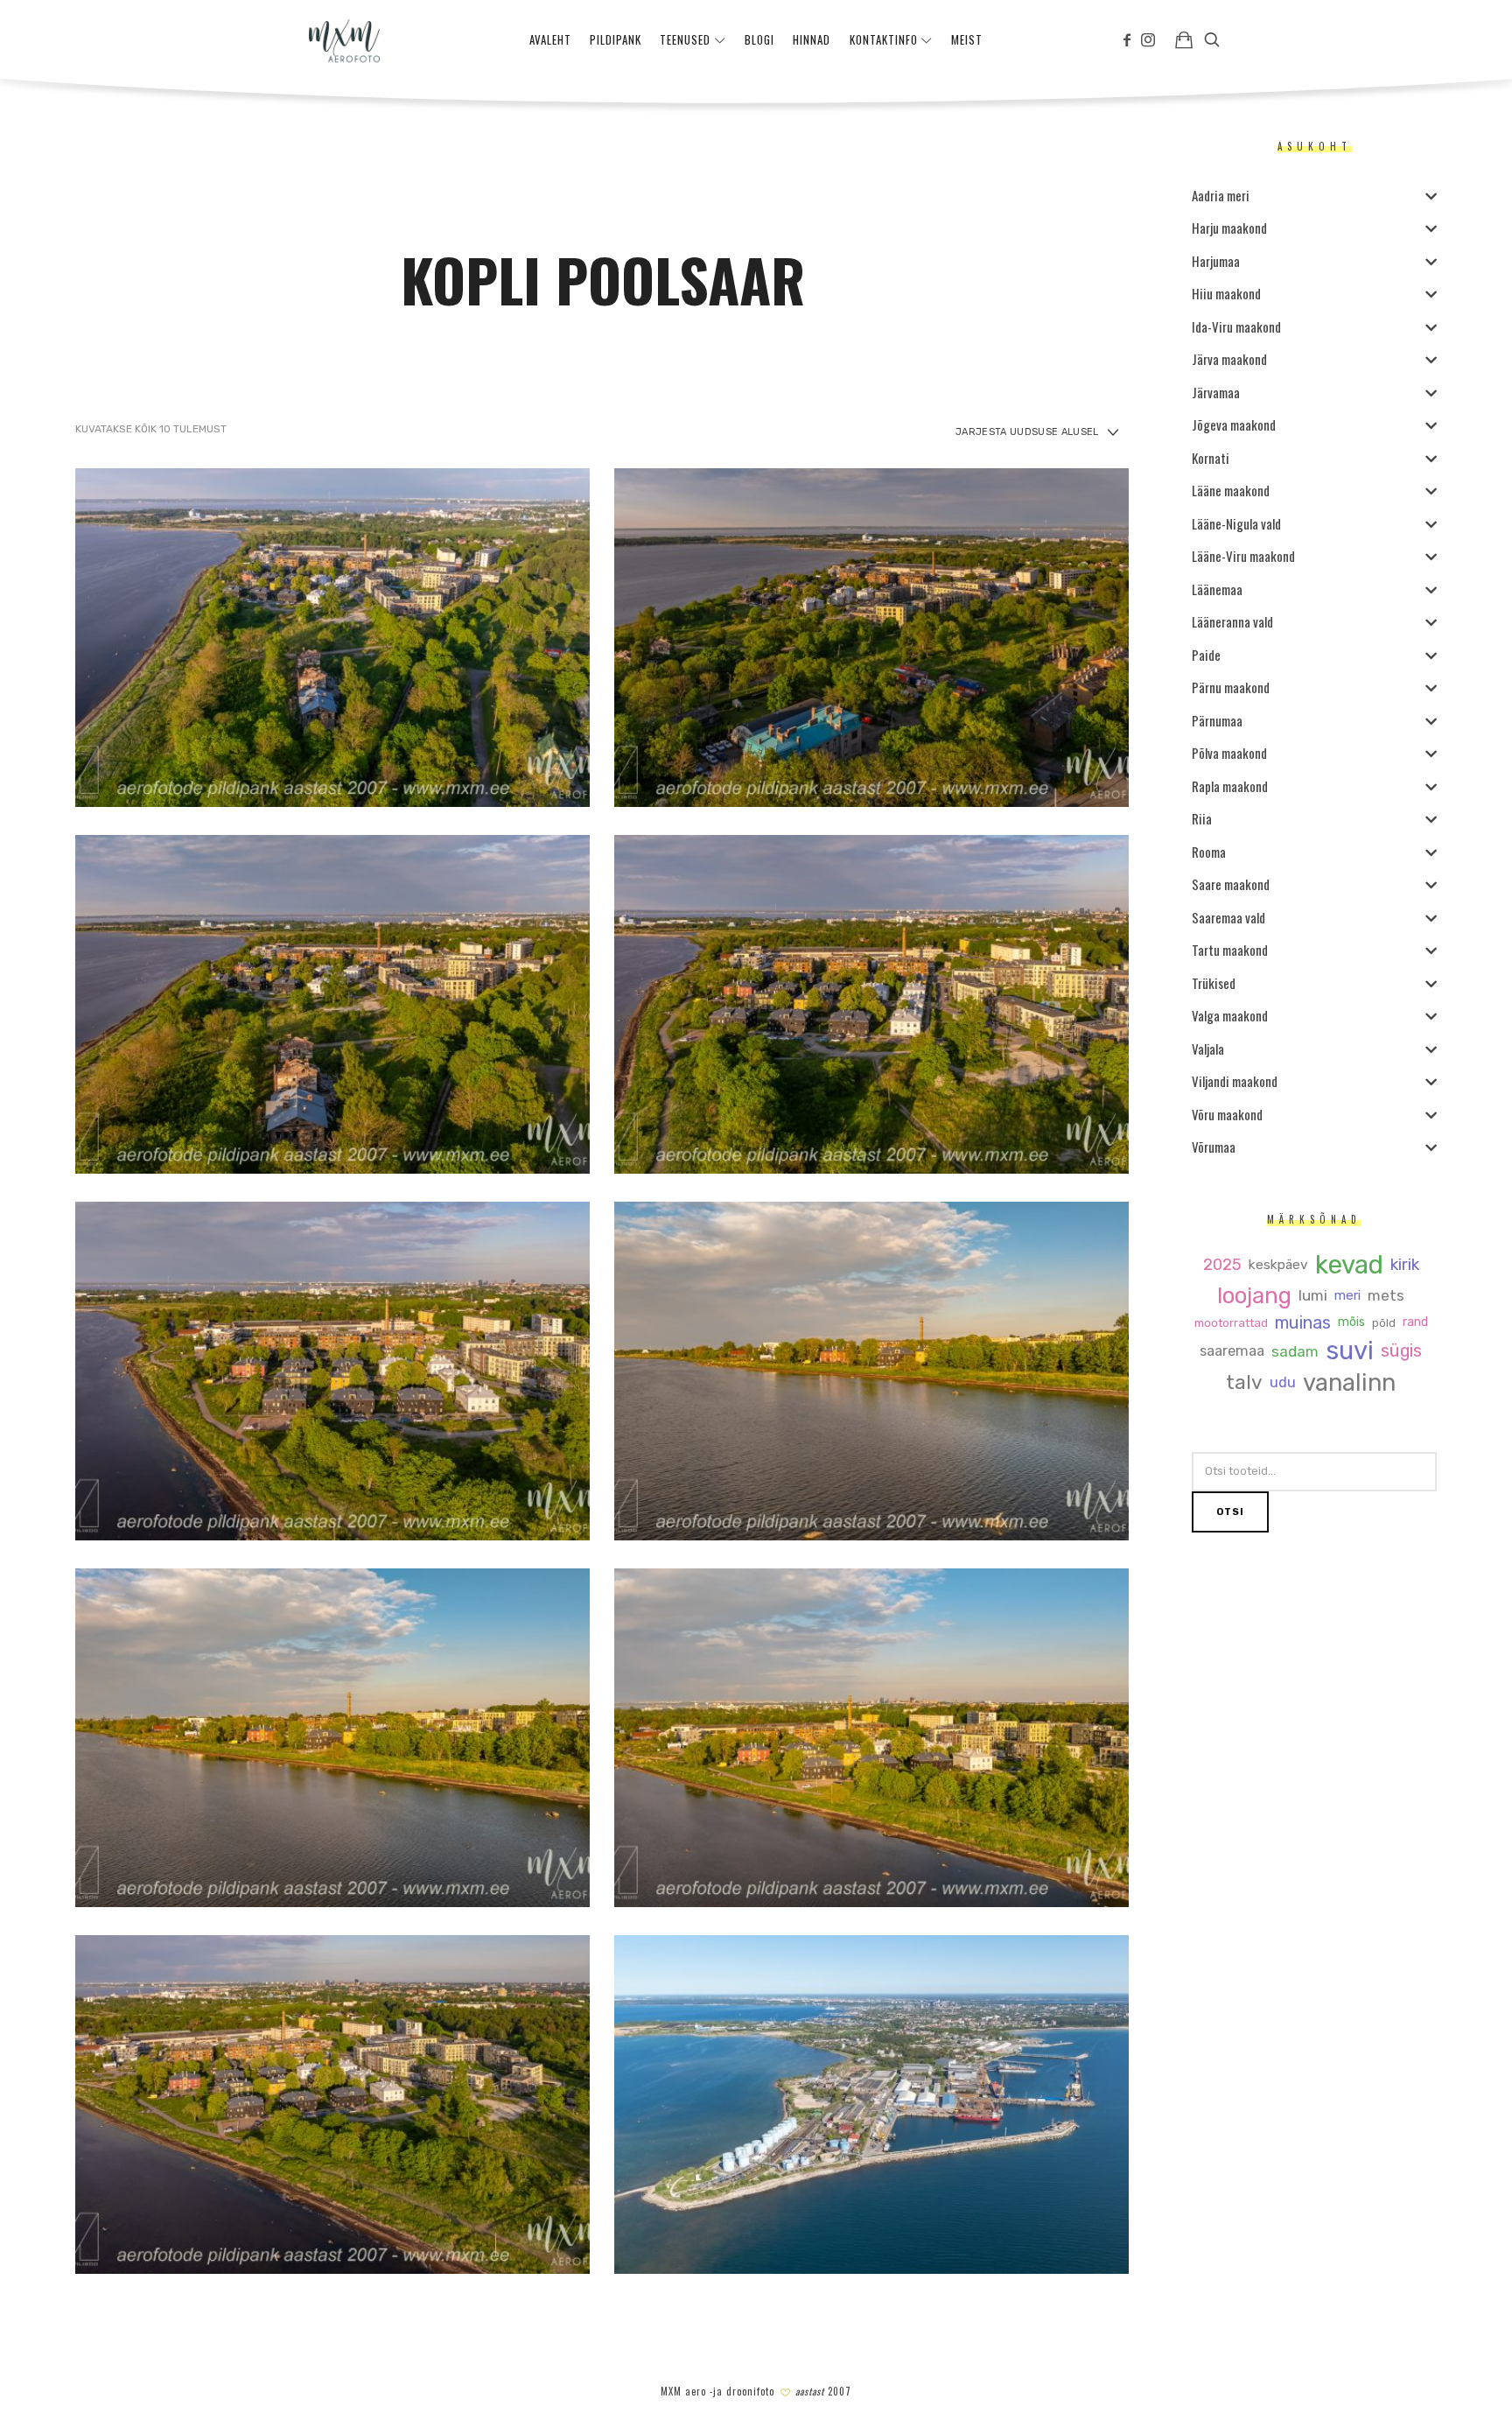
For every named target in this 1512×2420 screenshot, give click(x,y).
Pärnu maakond (1231, 687)
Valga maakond (1230, 1015)
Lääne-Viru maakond (1243, 556)
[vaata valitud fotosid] (1184, 39)
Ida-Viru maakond (1236, 326)
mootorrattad (1230, 1323)
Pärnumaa (1217, 720)
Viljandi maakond (1235, 1081)
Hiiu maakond (1226, 293)
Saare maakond (1231, 884)
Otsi (1230, 1512)
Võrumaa (1214, 1147)
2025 (1221, 1265)
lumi (1313, 1296)
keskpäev (1277, 1265)
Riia (1202, 818)
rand (1414, 1322)
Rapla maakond (1230, 786)
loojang (1254, 1296)
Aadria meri (1221, 195)
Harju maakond (1229, 228)
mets (1386, 1296)
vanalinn (1349, 1383)
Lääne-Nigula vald (1236, 523)
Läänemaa (1217, 589)
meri (1347, 1296)
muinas (1302, 1323)
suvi (1350, 1351)
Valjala (1208, 1049)
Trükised (1214, 983)
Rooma (1209, 852)
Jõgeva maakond (1234, 424)
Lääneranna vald (1232, 621)
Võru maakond (1227, 1114)
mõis (1351, 1322)
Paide (1206, 655)
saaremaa (1232, 1351)
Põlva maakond (1229, 753)
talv (1244, 1383)
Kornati (1211, 458)
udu (1283, 1383)
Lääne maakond (1231, 490)
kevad (1348, 1265)
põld (1383, 1323)
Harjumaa (1216, 261)
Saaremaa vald (1228, 917)
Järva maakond (1229, 359)
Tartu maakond (1230, 950)
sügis (1401, 1351)
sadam (1295, 1352)
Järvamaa (1216, 392)
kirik (1404, 1265)
